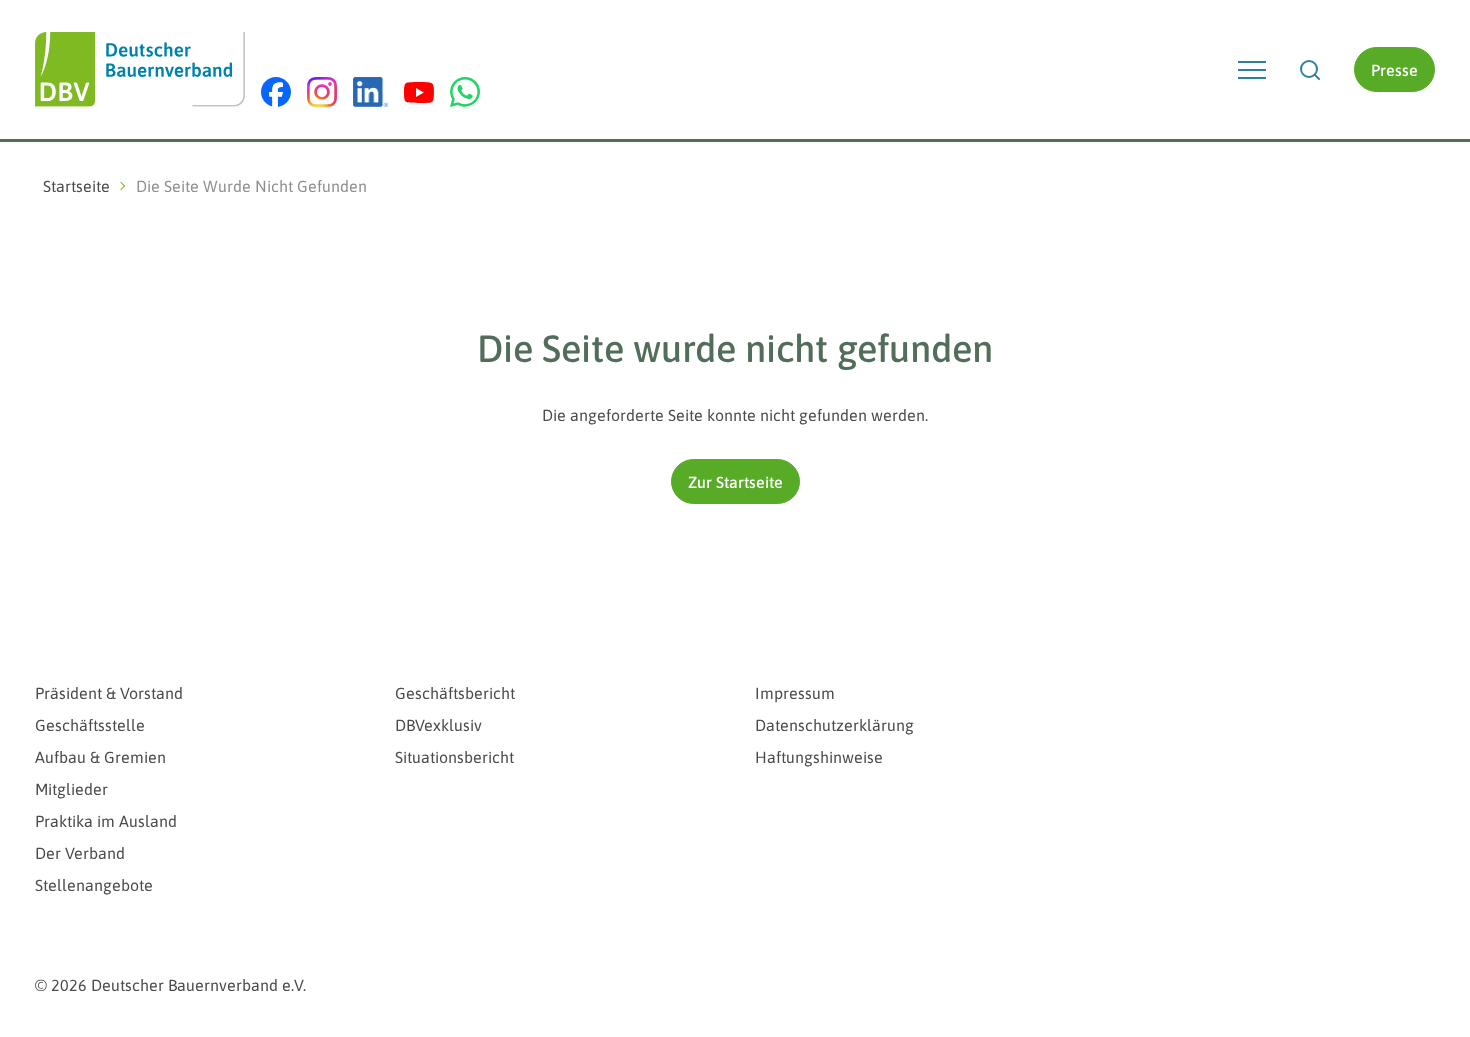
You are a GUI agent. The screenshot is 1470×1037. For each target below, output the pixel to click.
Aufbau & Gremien (100, 757)
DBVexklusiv (438, 725)
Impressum (795, 693)
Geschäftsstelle (90, 725)
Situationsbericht (454, 757)
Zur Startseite (735, 482)
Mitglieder (71, 789)
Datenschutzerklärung (834, 725)
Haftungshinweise (819, 757)
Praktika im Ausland (106, 821)
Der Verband (80, 853)
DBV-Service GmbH (1199, 654)
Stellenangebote (94, 885)
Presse (1394, 70)
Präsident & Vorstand (109, 693)
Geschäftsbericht (455, 693)
